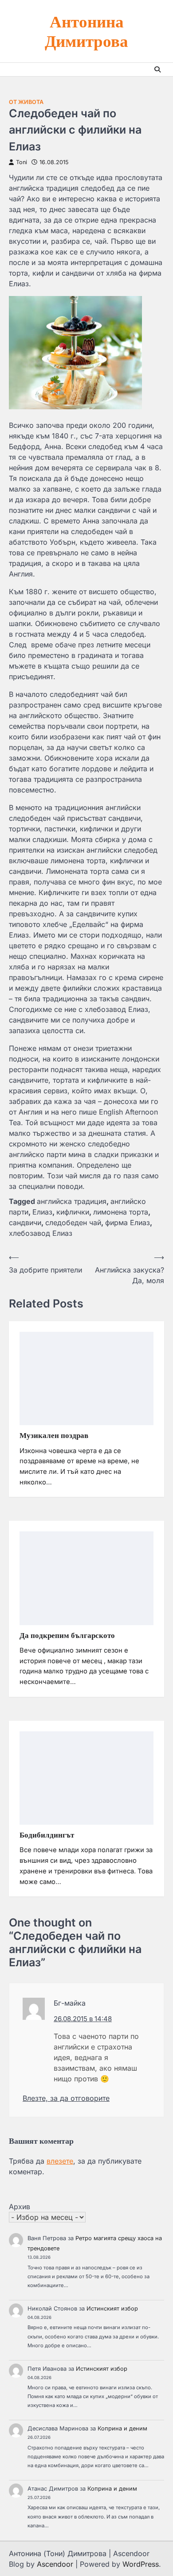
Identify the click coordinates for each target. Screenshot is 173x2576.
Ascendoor (55, 2564)
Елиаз (42, 1212)
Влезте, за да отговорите (66, 2098)
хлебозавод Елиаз (41, 1233)
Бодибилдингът (47, 1835)
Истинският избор (112, 2309)
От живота (26, 102)
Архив (20, 2207)
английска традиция (72, 1201)
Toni (22, 162)
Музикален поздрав (54, 1435)
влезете (60, 2161)
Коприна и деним (122, 2428)
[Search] (157, 69)
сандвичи (25, 1223)
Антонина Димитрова (86, 31)
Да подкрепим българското (67, 1635)
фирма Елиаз (128, 1223)
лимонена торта (121, 1212)
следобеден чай (73, 1223)
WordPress (141, 2564)
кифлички (73, 1212)
